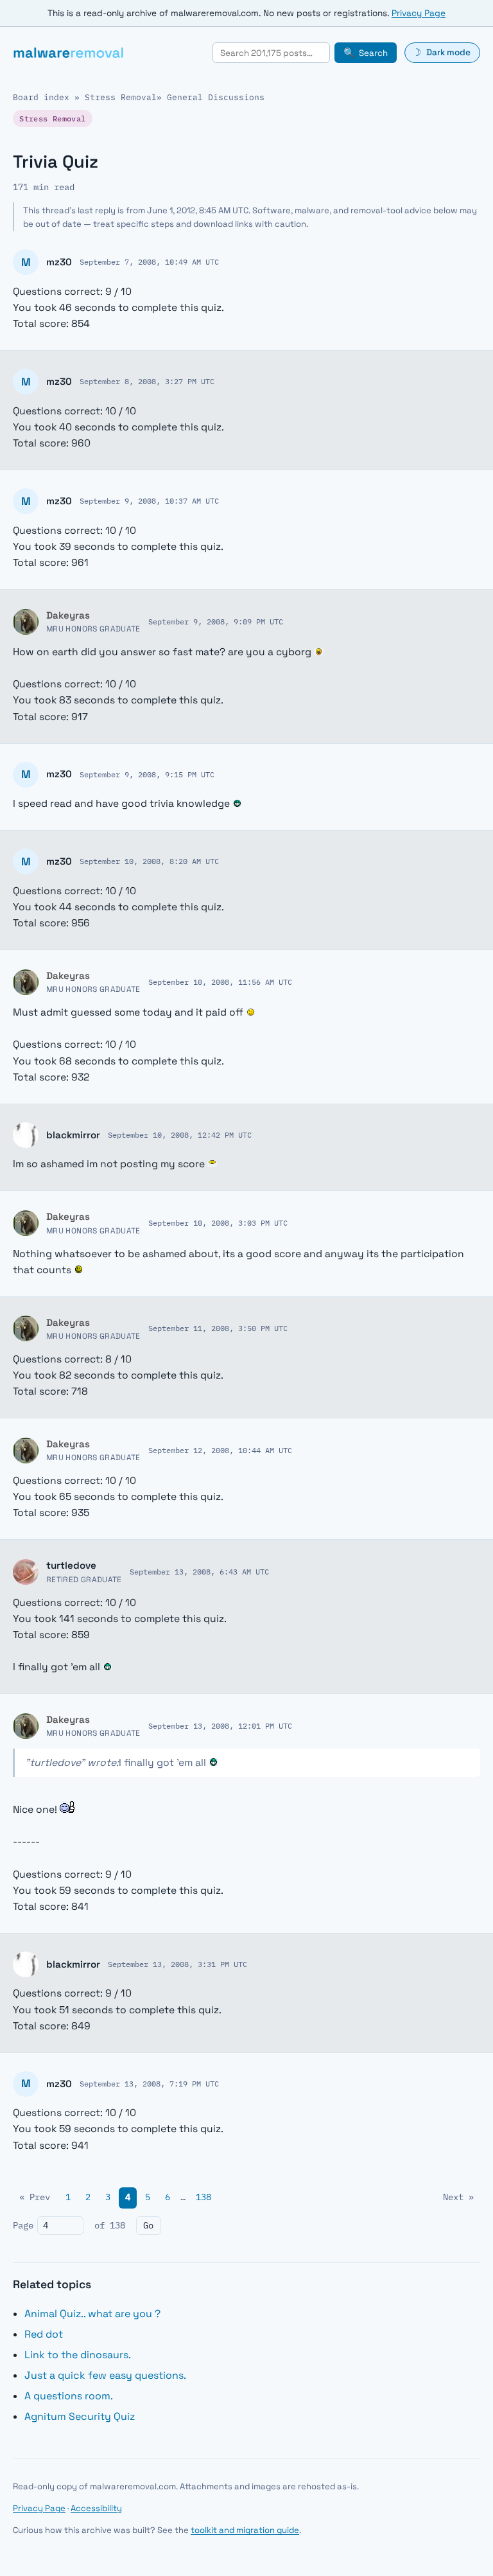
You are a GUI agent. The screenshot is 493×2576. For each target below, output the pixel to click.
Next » (458, 2197)
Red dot (44, 2334)
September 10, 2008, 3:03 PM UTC (218, 1222)
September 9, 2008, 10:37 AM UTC (149, 500)
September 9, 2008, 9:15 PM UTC (147, 774)
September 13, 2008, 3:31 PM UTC (177, 1964)
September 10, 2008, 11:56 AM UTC (220, 982)
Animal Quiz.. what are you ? (92, 2314)
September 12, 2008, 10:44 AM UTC (220, 1450)
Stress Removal (121, 97)
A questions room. (69, 2396)
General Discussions (216, 97)
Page (23, 2225)
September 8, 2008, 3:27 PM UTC (147, 381)
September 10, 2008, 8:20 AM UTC (149, 861)
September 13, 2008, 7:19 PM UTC (149, 2083)
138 (203, 2197)
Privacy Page (419, 13)
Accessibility (96, 2508)
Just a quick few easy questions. (105, 2375)
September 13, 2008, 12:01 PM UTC (220, 1725)
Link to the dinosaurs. (78, 2355)
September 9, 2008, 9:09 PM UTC (216, 621)
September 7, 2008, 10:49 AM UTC (149, 261)
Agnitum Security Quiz (80, 2416)
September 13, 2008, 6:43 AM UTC (199, 1571)
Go (148, 2225)
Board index (41, 97)
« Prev (35, 2197)
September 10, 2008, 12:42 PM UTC (180, 1134)
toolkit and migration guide (245, 2530)
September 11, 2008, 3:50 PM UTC (218, 1328)
